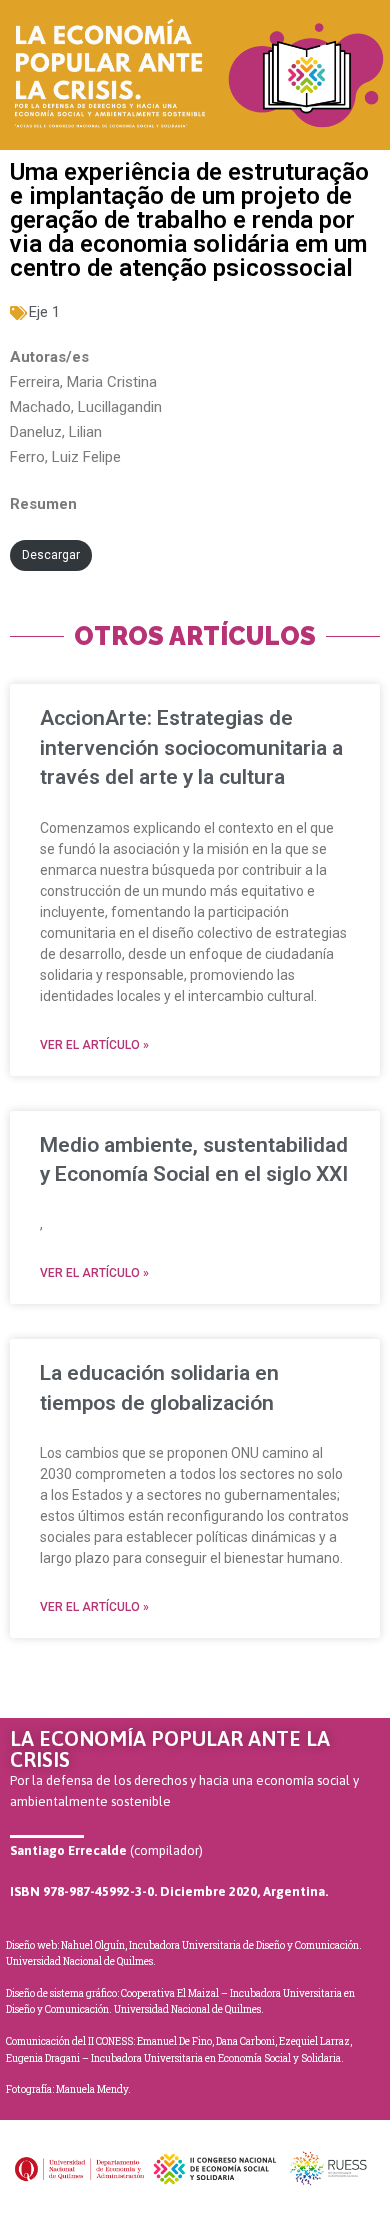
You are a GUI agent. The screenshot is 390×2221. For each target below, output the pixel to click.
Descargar (51, 555)
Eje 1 (44, 312)
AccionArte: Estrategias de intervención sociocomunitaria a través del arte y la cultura (191, 747)
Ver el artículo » (94, 1045)
